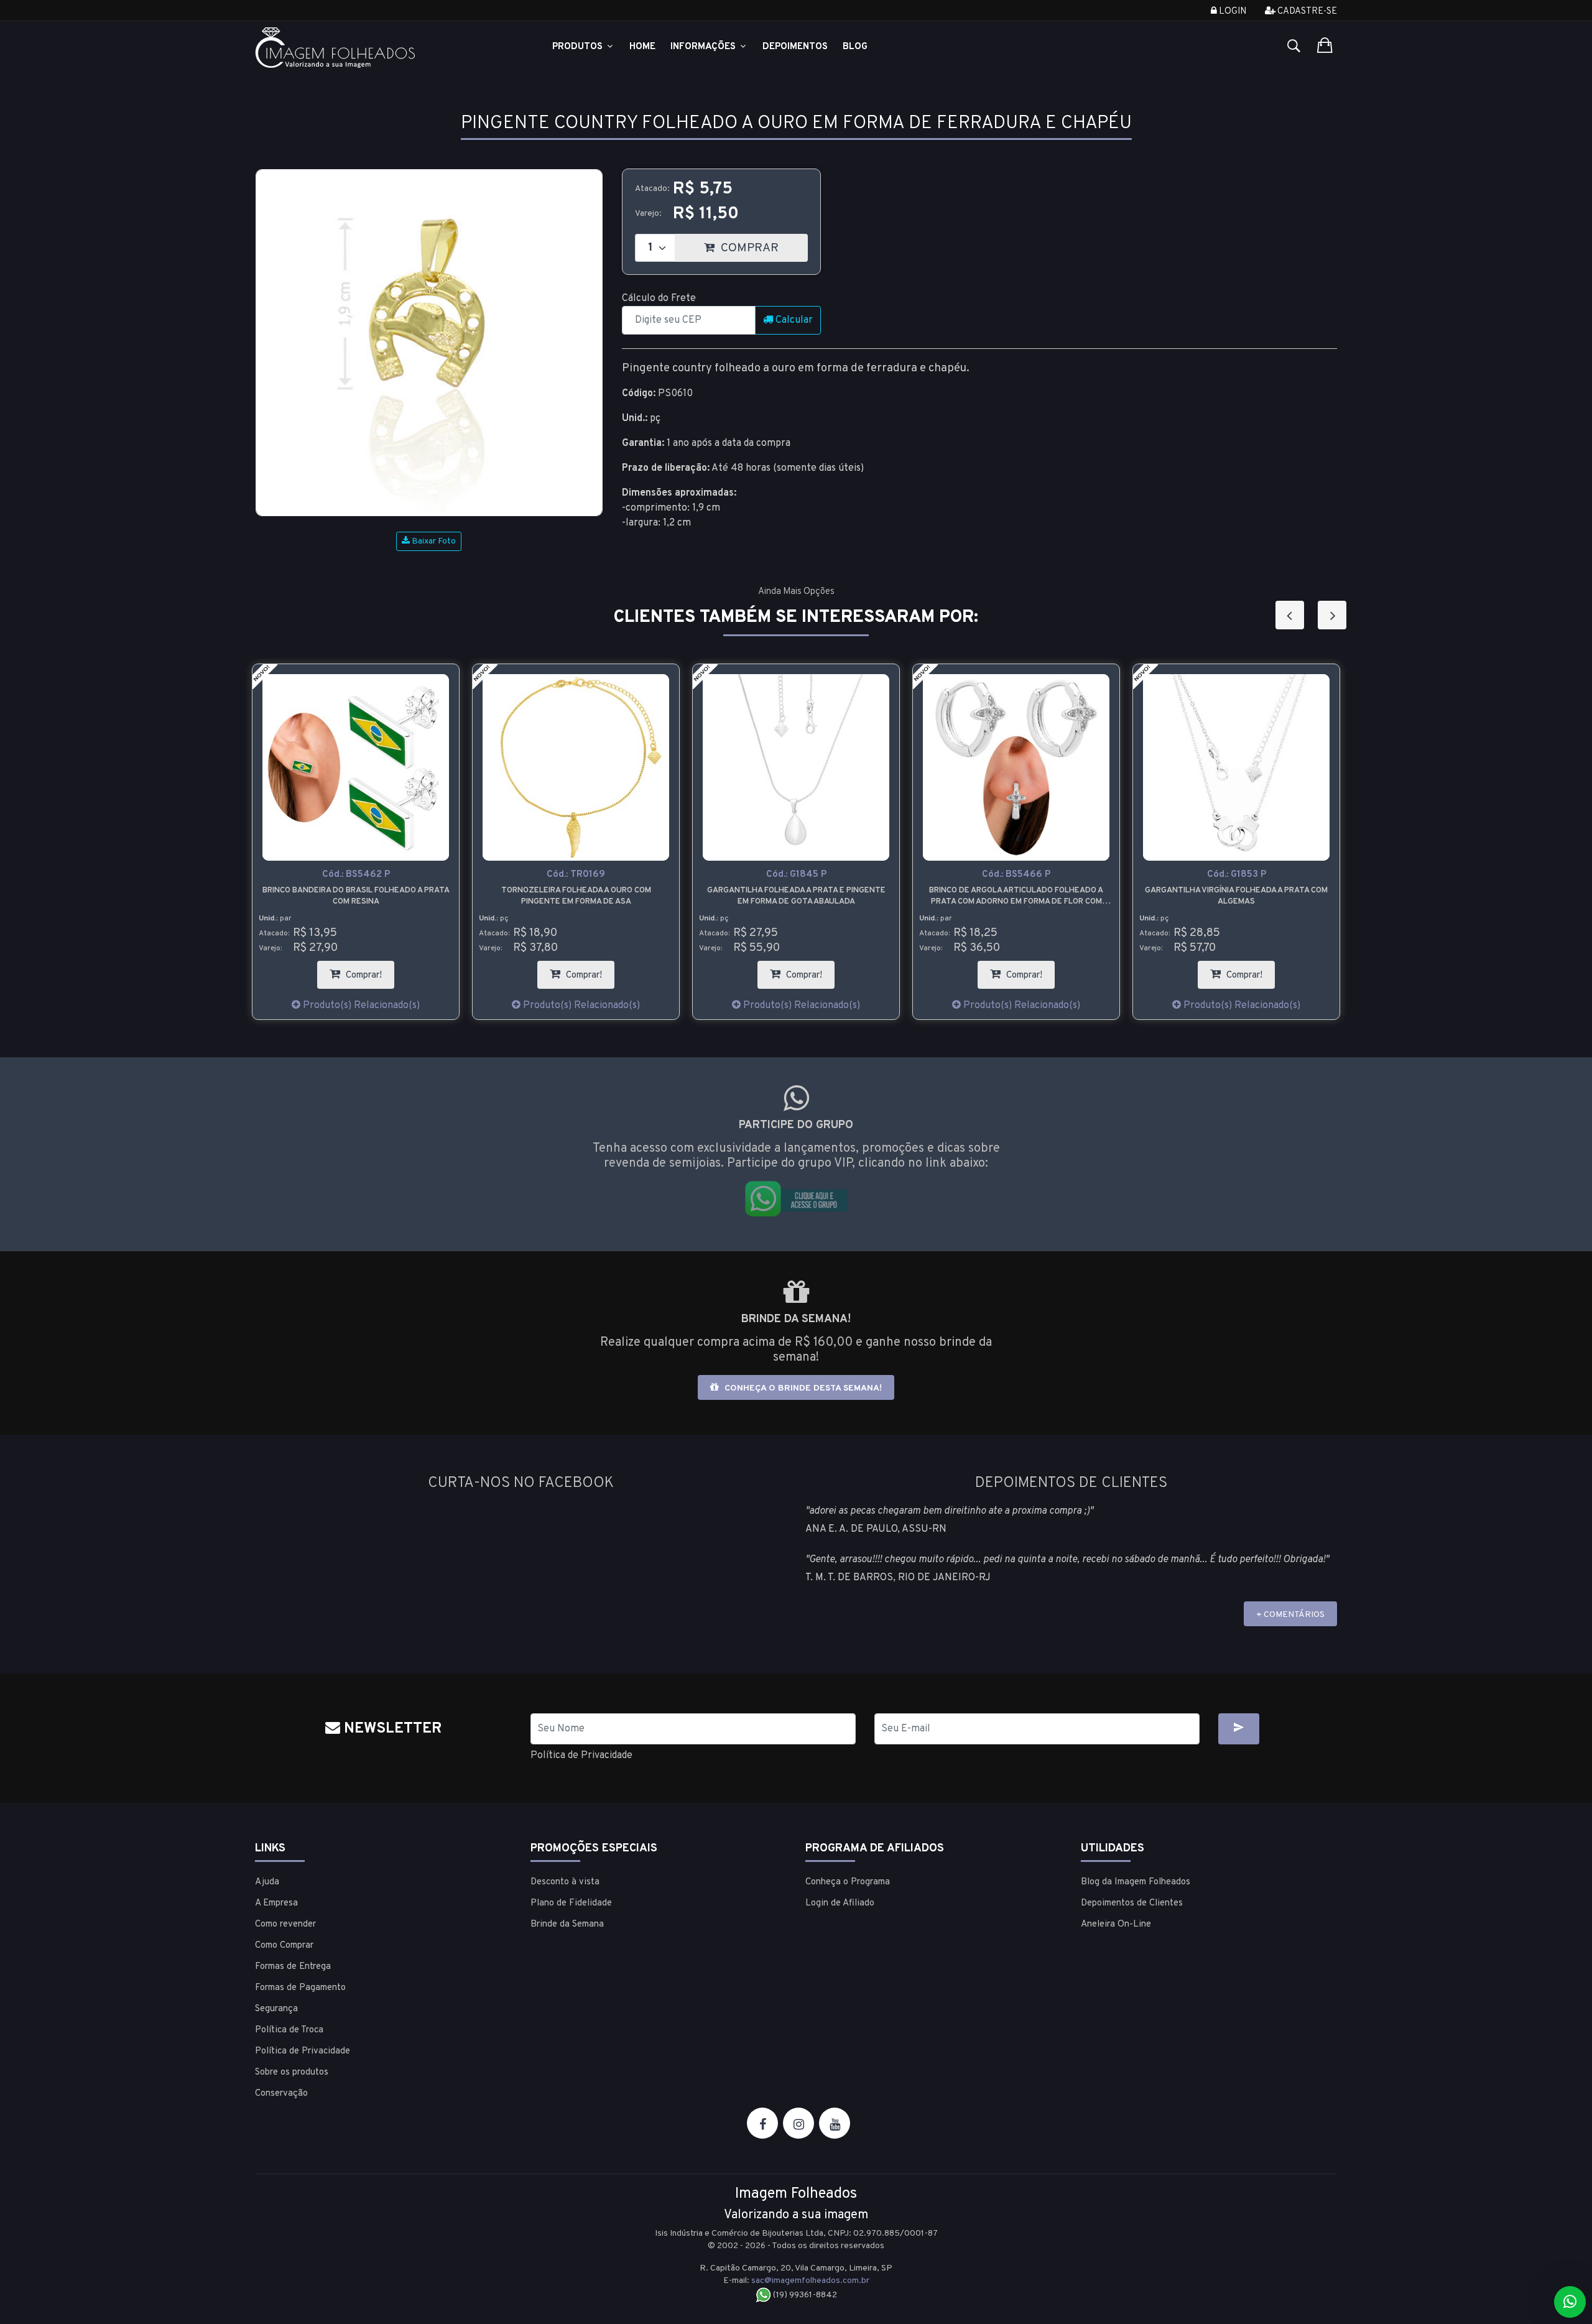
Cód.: (356, 875)
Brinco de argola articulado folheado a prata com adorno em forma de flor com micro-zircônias (796, 896)
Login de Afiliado (840, 1903)
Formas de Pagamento (300, 1988)
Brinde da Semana (567, 1924)
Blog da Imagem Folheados (1136, 1882)
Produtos (579, 47)
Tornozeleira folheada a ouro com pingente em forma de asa (356, 896)
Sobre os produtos (292, 2072)
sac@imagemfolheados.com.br (810, 2281)
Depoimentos (795, 47)
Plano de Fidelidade (571, 1903)
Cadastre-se (1306, 12)
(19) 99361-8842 (804, 2295)
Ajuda (267, 1882)
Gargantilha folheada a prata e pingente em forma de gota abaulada (576, 896)
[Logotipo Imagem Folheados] (383, 48)
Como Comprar (284, 1946)
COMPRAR (763, 245)
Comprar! (369, 971)
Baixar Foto (433, 541)
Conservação (281, 2094)
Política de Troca (289, 2030)
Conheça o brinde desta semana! (802, 1388)
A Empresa (276, 1903)
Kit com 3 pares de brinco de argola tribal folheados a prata (1237, 896)
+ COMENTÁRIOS (1290, 1615)
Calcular (793, 320)
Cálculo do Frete (659, 299)
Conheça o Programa (848, 1882)
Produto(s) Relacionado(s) (360, 1006)
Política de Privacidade (581, 1756)
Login (1232, 12)
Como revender (285, 1924)
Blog (855, 47)
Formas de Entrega (293, 1967)
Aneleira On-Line (1116, 1924)
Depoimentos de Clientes (1132, 1903)
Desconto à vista (565, 1882)
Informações (704, 47)
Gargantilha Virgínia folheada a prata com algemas (1016, 896)
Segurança (276, 2009)
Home (642, 47)
